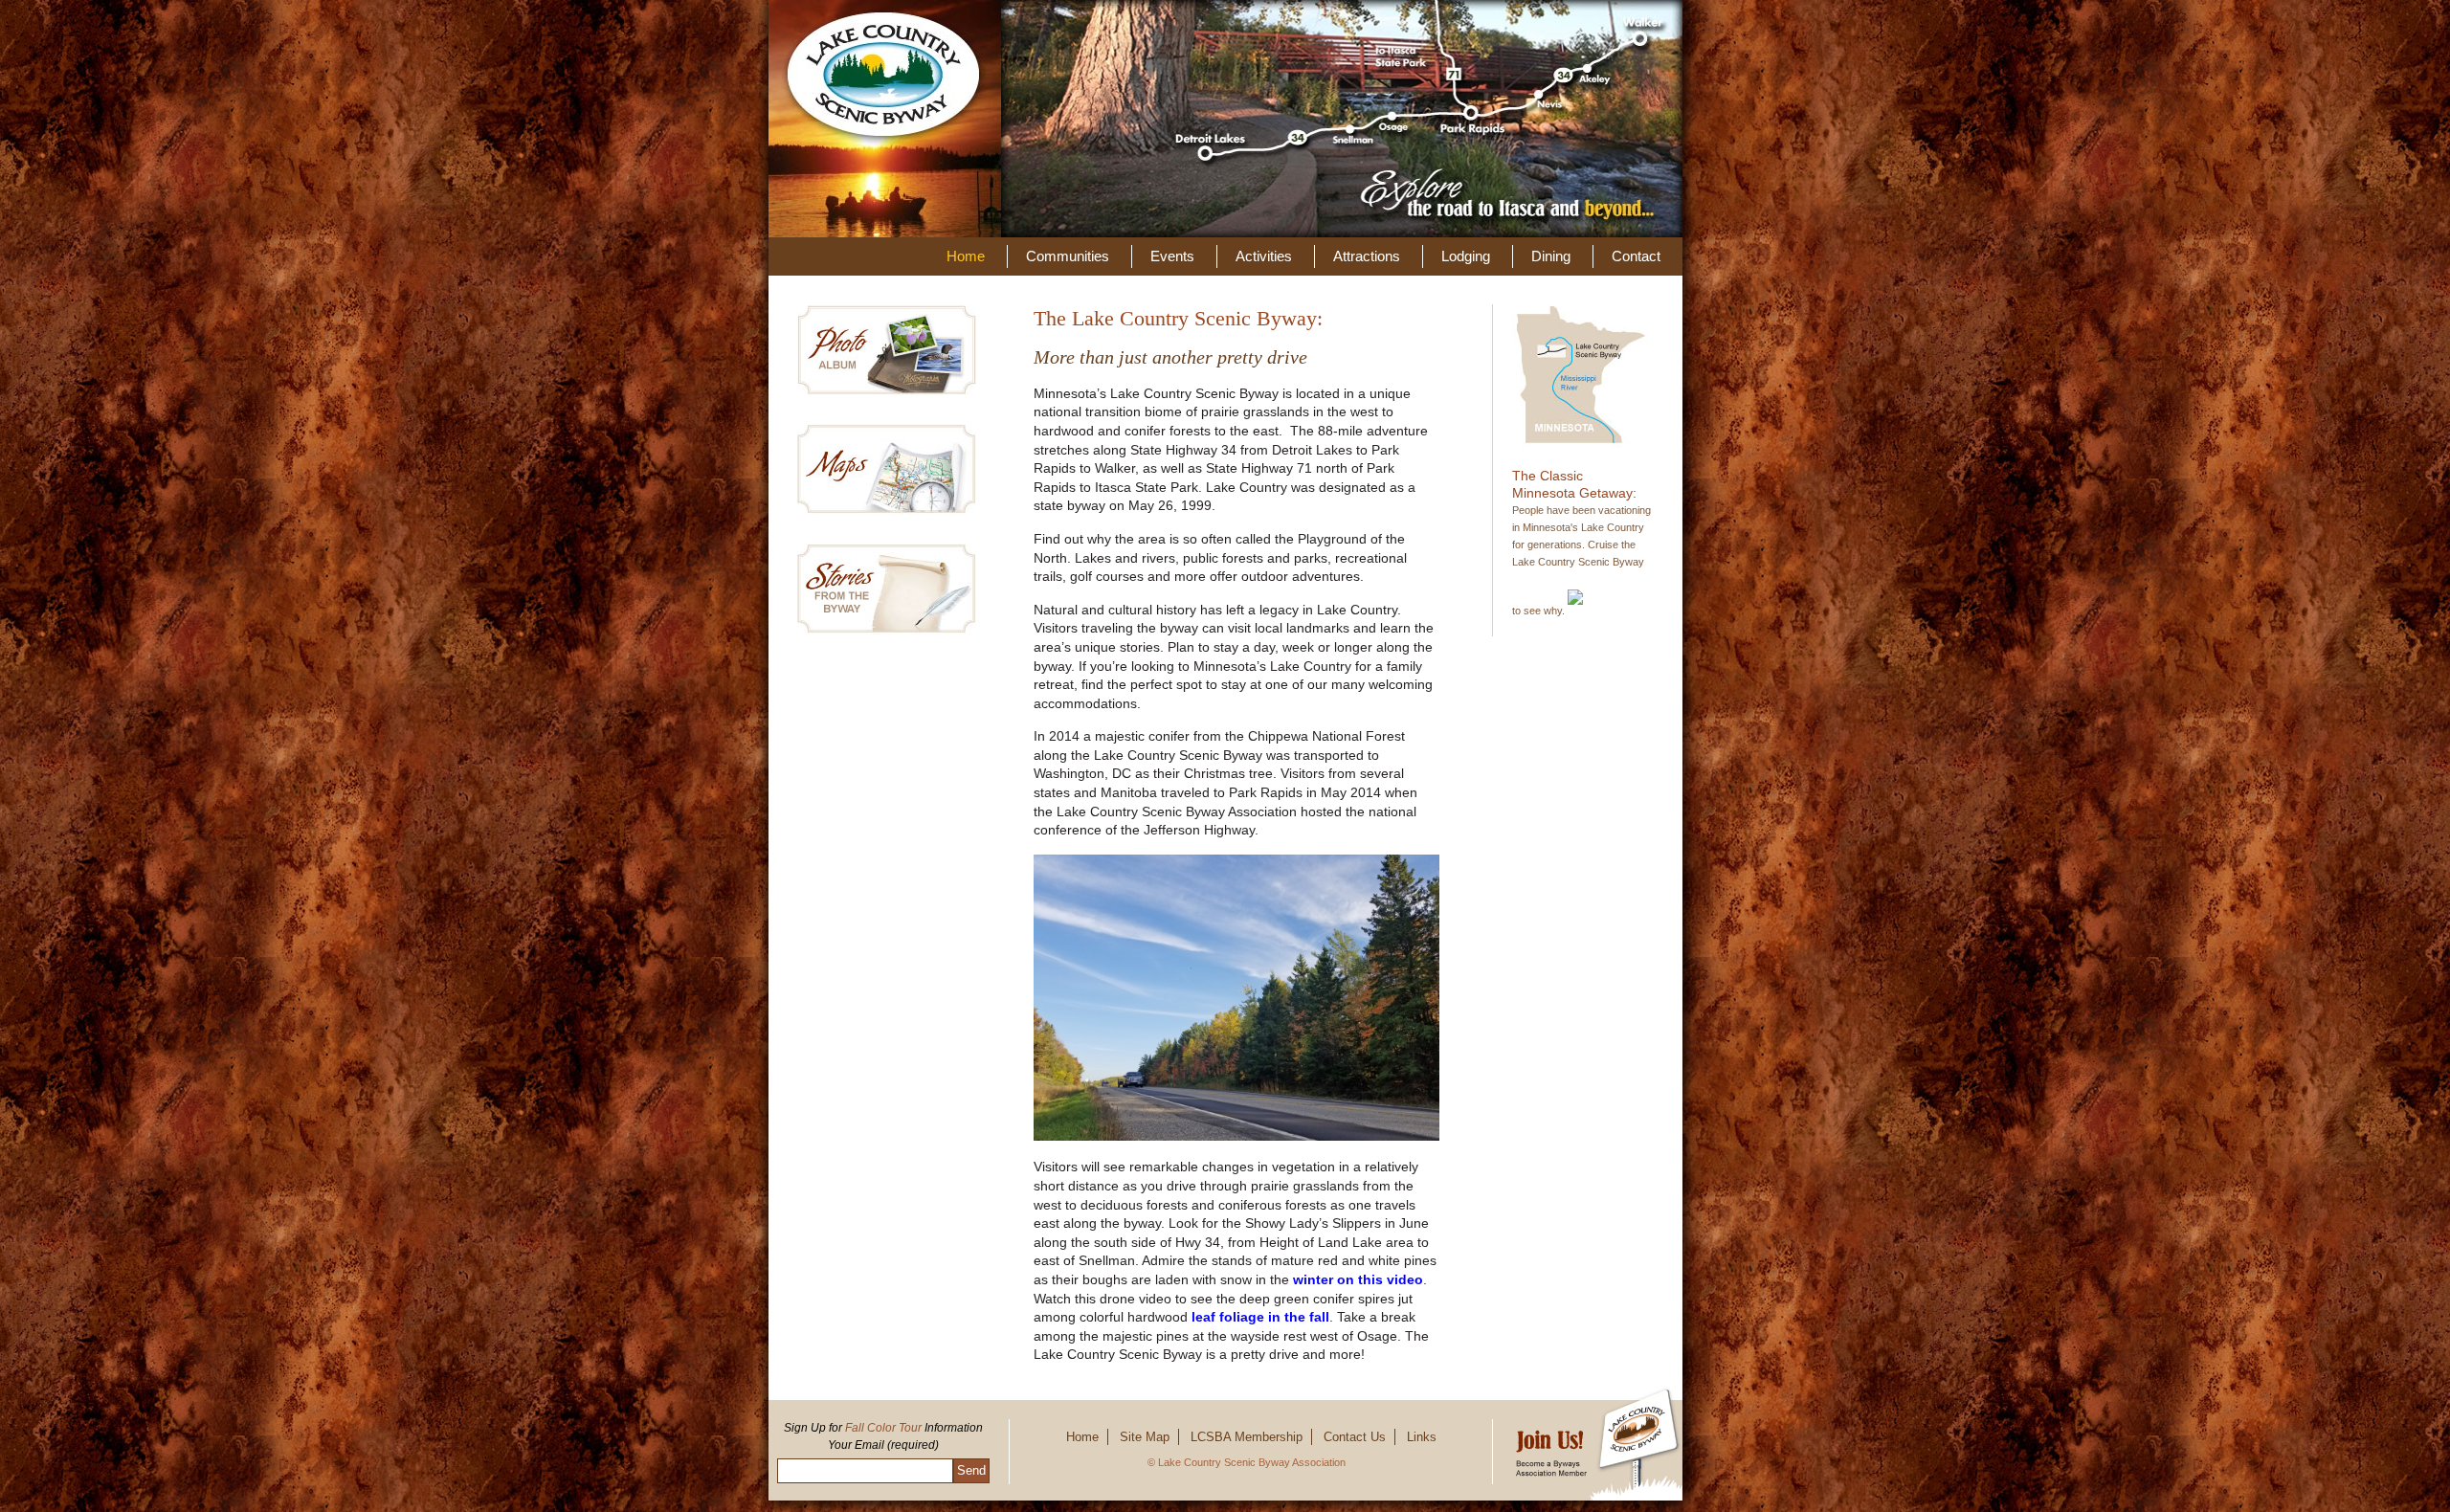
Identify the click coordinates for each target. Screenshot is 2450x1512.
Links (1422, 1437)
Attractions (1367, 256)
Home (966, 256)
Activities (1264, 256)
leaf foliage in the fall (1260, 1317)
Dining (1551, 256)
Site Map (1145, 1437)
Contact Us (1355, 1437)
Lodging (1466, 256)
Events (1172, 256)
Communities (1068, 256)
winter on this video (1358, 1279)
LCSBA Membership (1247, 1437)
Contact (1636, 256)
